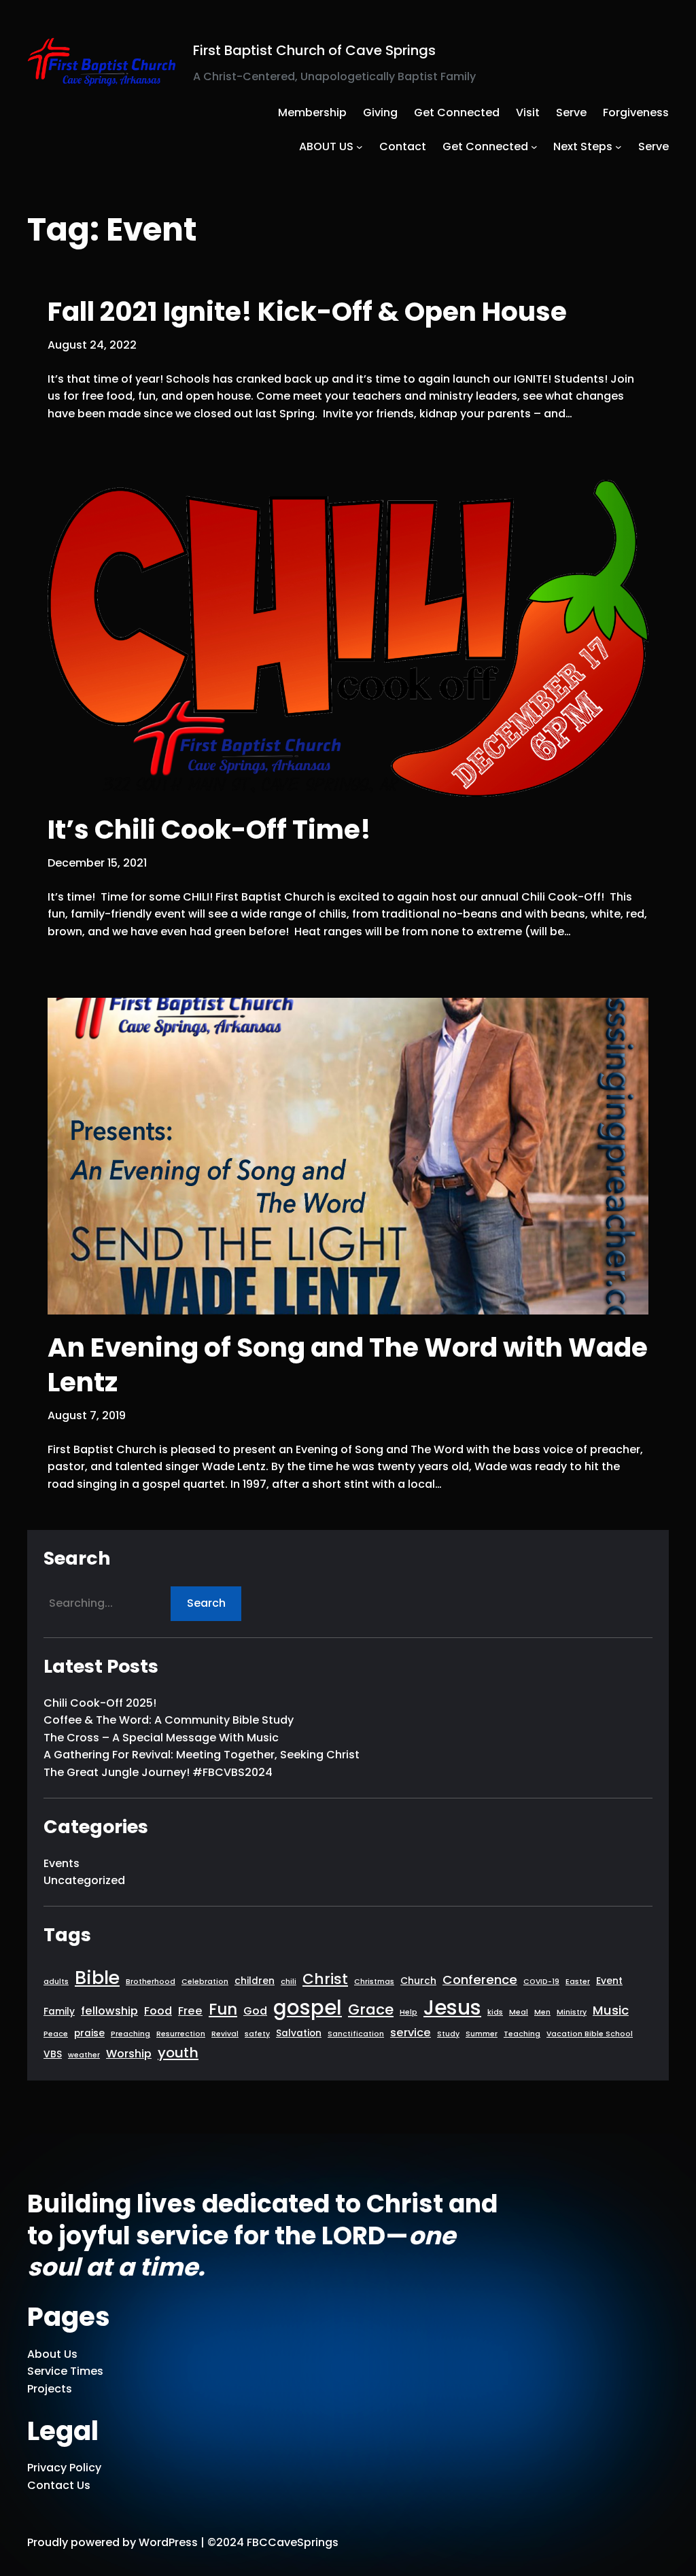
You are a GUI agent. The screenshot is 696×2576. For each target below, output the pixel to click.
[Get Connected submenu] (534, 147)
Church (418, 1981)
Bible (97, 1978)
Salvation (299, 2033)
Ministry (572, 2012)
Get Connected (485, 146)
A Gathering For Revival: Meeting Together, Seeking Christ (202, 1755)
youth (178, 2053)
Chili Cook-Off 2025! (100, 1703)
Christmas (374, 1982)
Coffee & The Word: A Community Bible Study (169, 1720)
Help (408, 2012)
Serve (654, 146)
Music (611, 2010)
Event (609, 1981)
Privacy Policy (64, 2468)
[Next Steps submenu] (619, 147)
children (255, 1981)
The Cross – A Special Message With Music (161, 1738)
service (411, 2033)
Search (206, 1603)
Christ (325, 1979)
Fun (223, 2009)
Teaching (522, 2034)
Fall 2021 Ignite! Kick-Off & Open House (307, 312)
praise (89, 2033)
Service (47, 2371)
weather (84, 2055)
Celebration (205, 1982)
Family (59, 2012)
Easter (578, 1982)
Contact (403, 146)
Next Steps (583, 146)
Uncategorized (84, 1880)
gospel (308, 2007)
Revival (225, 2034)
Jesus (452, 2007)
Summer (482, 2034)
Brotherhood (151, 1982)
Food (158, 2011)
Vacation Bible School (590, 2034)
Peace (56, 2034)
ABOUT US (326, 146)
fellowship (109, 2011)
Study (448, 2034)
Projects (50, 2389)
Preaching (130, 2034)
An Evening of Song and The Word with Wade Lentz (348, 1365)
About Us (52, 2354)
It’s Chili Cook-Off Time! (209, 830)
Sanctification (356, 2034)
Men (542, 2012)
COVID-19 (541, 1982)
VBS (53, 2054)
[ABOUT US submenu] (360, 147)
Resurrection (181, 2034)
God (255, 2011)
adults (56, 1982)
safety (257, 2034)
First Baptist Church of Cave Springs (314, 50)
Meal (519, 2012)
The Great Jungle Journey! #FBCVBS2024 (158, 1772)
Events (62, 1863)
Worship (129, 2054)
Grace (371, 2009)
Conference (480, 1980)
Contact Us (59, 2485)
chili (289, 1982)
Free (190, 2011)
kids (495, 2012)
